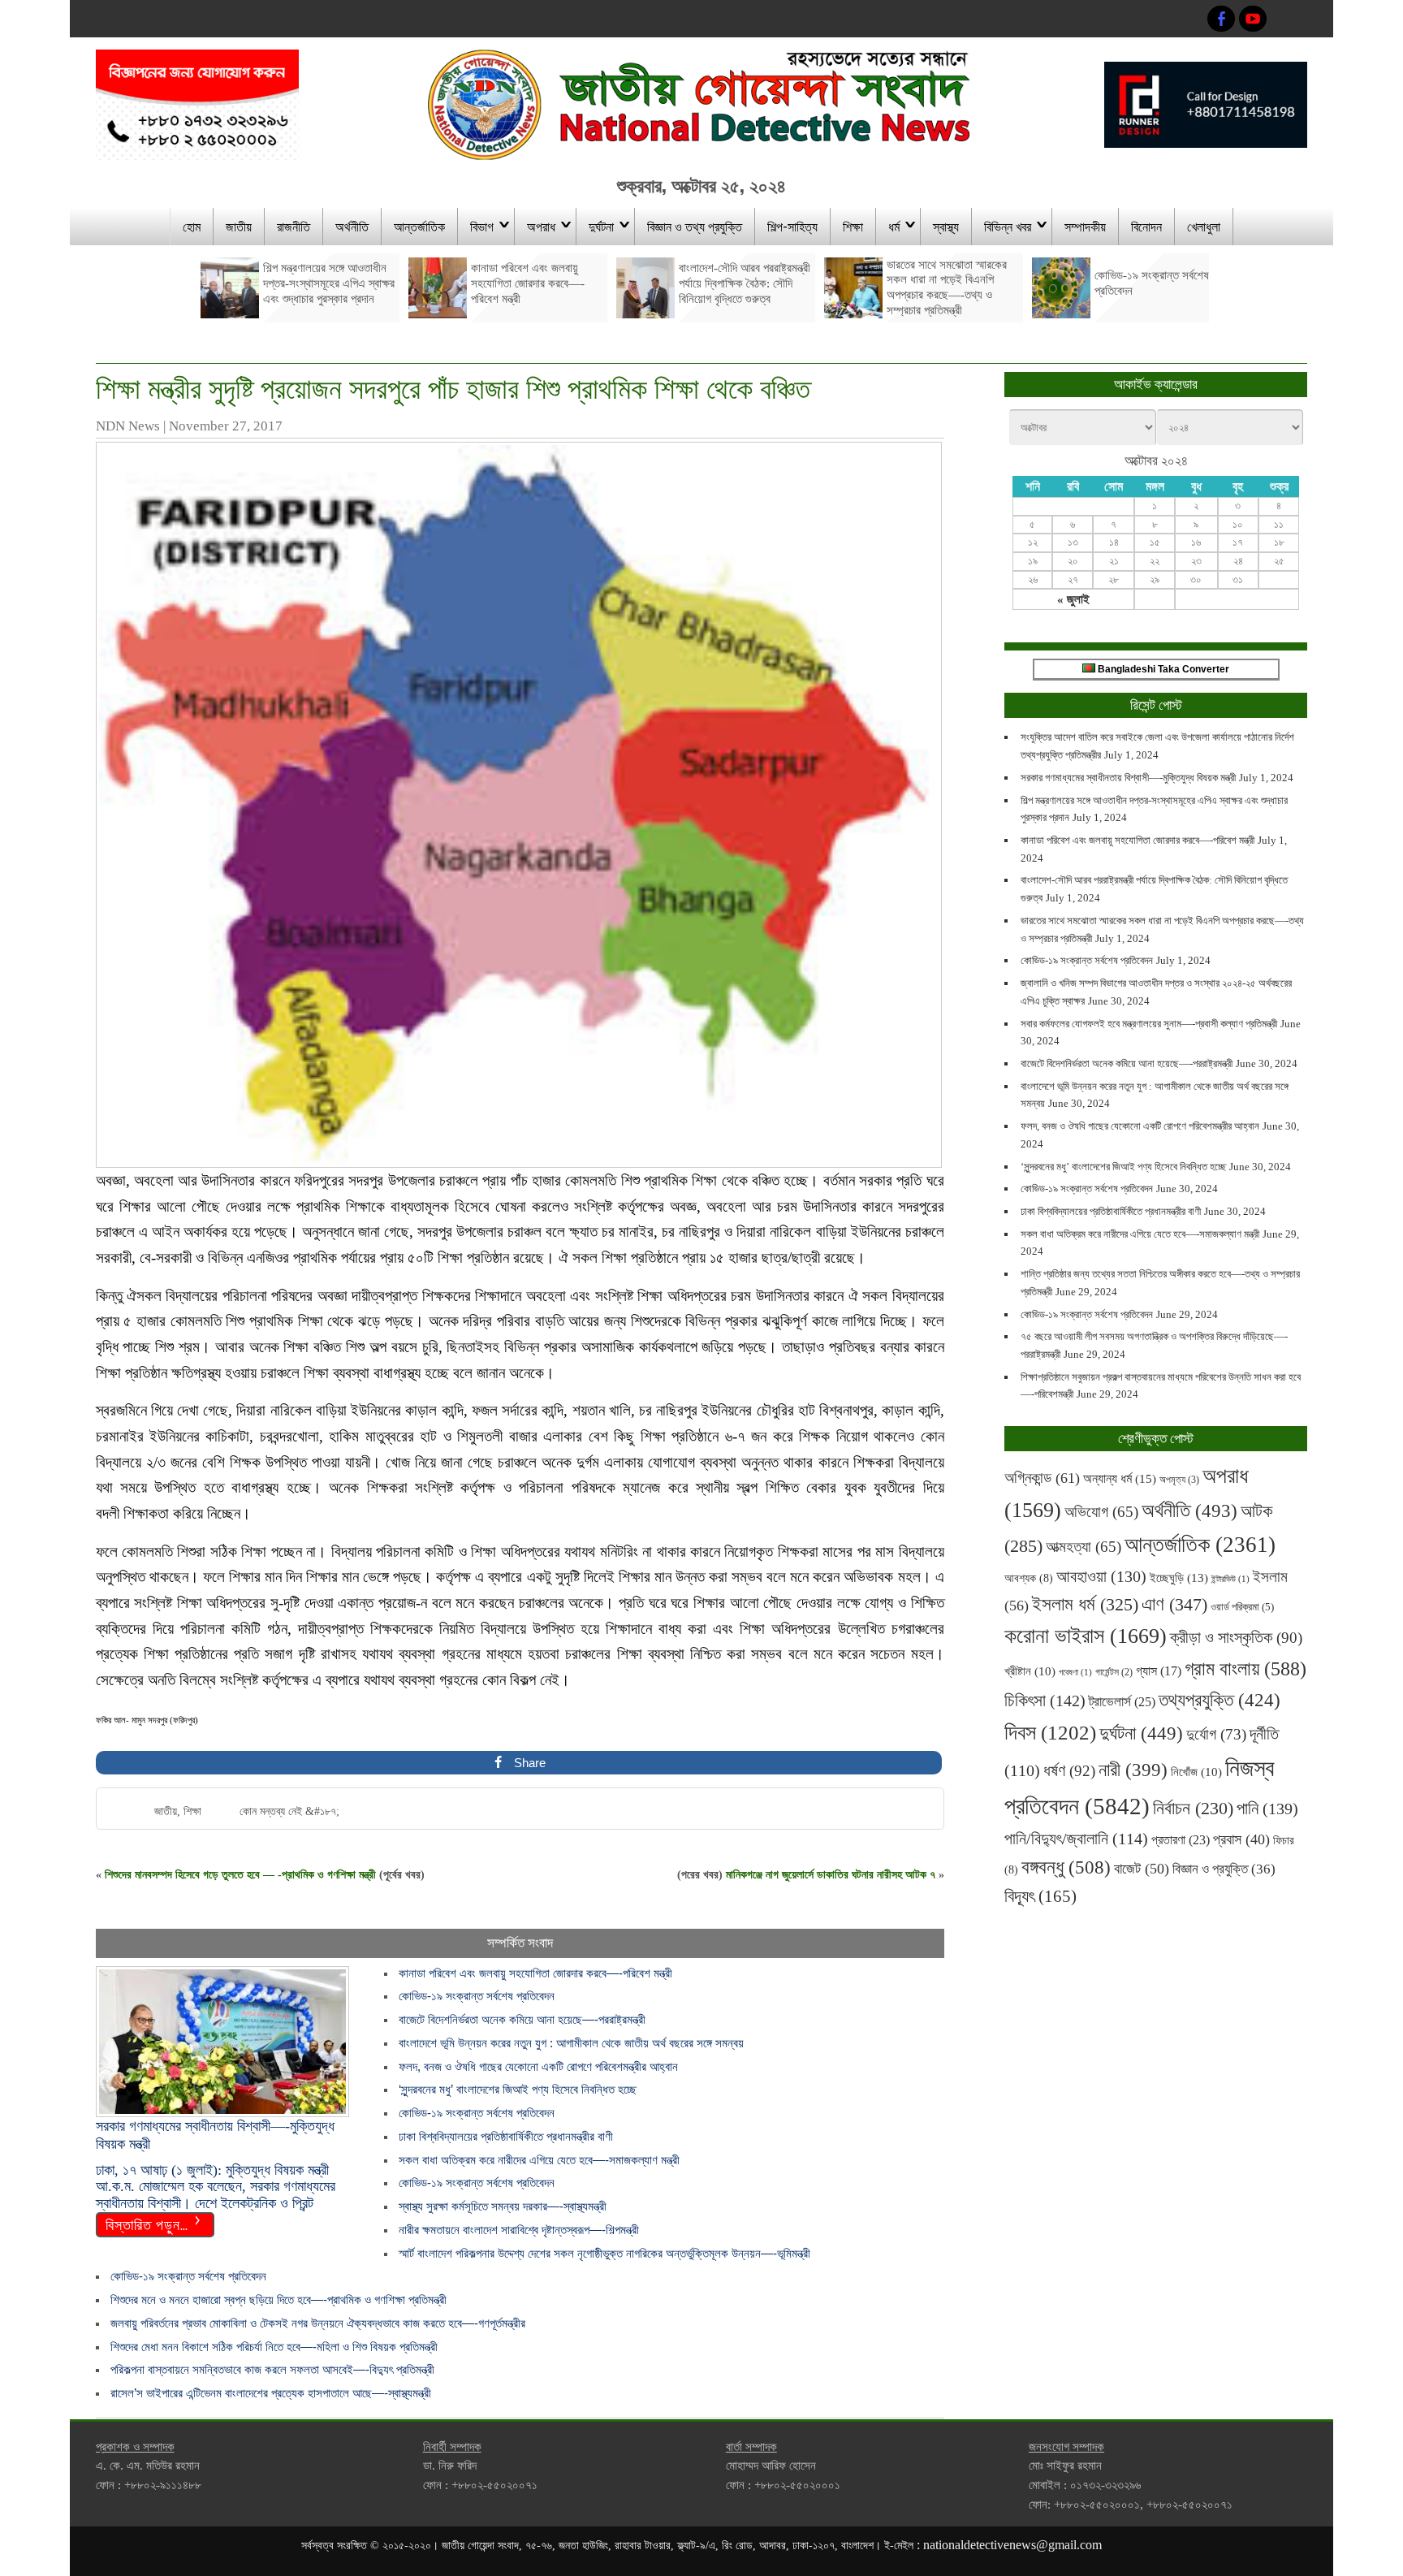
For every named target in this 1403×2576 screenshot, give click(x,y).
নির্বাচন (1193, 1809)
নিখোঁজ (1196, 1772)
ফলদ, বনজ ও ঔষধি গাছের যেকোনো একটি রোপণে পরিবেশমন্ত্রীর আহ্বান (538, 2066)
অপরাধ (541, 226)
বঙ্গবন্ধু (1066, 1867)
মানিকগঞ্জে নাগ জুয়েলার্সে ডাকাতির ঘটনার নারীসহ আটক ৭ (831, 1875)
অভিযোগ (1101, 1512)
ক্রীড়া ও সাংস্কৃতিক (1236, 1638)
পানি (1267, 1809)
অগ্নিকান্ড (1042, 1478)
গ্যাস (1159, 1671)
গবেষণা (1075, 1673)
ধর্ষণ (1069, 1770)
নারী (1133, 1770)
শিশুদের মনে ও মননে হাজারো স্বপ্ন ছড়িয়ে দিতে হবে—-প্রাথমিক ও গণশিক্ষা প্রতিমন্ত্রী (278, 2299)
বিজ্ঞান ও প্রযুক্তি (1224, 1869)
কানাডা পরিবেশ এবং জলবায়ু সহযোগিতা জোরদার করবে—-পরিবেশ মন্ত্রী (535, 1973)
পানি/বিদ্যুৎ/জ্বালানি (1076, 1839)
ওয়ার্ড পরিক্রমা (1242, 1607)
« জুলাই (1073, 599)
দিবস (1050, 1733)
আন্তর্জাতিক (419, 226)
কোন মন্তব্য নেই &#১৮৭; (289, 1811)
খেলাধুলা (1204, 226)
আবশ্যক (1029, 1578)
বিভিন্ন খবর (1008, 226)
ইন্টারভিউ (1230, 1579)
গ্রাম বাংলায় (1245, 1669)
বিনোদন (1146, 226)
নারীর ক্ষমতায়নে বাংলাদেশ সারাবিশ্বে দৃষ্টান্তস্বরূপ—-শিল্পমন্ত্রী (519, 2230)
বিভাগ (482, 226)
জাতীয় (239, 226)
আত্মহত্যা (1084, 1547)
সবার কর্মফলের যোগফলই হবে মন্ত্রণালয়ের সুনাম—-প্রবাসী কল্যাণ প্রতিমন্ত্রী (1149, 1024)
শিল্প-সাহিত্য (792, 226)
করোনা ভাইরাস (1086, 1636)
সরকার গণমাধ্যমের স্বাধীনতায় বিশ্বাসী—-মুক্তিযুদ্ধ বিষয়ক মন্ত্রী (1128, 778)
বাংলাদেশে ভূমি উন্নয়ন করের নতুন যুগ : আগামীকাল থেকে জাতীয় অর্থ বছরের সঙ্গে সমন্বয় (571, 2043)
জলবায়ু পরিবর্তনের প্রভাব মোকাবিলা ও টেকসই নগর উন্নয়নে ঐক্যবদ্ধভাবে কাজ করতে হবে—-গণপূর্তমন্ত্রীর (318, 2323)
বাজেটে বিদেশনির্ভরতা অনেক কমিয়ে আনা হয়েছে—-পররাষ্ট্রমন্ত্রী (522, 2019)
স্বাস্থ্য (946, 226)
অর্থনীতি (352, 226)
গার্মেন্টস (1114, 1673)
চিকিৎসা (1045, 1701)
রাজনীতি (294, 226)
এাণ (1174, 1604)
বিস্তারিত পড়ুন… (147, 2224)
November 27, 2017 (226, 426)
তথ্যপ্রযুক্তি (1220, 1700)
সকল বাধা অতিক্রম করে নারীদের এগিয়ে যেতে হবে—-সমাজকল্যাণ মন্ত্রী (539, 2160)
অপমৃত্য (1179, 1480)
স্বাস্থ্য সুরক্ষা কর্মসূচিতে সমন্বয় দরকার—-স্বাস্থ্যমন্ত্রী (503, 2206)
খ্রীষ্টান (1030, 1671)
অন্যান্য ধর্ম (1120, 1478)
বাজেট (1142, 1869)
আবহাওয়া (1101, 1576)
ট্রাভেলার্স (1122, 1702)
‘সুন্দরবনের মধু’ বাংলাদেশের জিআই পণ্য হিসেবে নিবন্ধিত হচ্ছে (518, 2089)
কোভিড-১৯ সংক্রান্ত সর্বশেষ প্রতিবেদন (477, 1996)
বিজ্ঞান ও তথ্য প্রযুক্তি (695, 226)
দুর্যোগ (1216, 1734)
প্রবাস (1241, 1839)
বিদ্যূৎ (1040, 1896)
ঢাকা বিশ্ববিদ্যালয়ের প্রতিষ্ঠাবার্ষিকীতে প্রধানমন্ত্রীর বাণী (506, 2136)
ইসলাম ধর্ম (1085, 1604)
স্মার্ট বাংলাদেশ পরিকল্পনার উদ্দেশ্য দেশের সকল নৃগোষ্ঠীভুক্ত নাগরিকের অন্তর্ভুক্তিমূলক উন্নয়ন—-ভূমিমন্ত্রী (604, 2253)
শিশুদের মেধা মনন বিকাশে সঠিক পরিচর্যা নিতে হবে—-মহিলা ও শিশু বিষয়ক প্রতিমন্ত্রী (274, 2347)
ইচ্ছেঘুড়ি (1179, 1578)
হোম (192, 226)
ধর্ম (894, 226)
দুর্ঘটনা (601, 226)
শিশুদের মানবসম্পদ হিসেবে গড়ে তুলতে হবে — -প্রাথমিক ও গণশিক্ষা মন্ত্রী (240, 1875)
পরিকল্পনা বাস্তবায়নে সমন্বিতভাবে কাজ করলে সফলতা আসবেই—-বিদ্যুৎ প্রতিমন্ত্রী (272, 2369)
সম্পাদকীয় (1085, 226)
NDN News (128, 426)
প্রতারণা (1181, 1840)
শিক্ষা (853, 226)
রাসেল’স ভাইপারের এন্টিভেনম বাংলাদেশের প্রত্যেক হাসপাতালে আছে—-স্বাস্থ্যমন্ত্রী (271, 2393)
